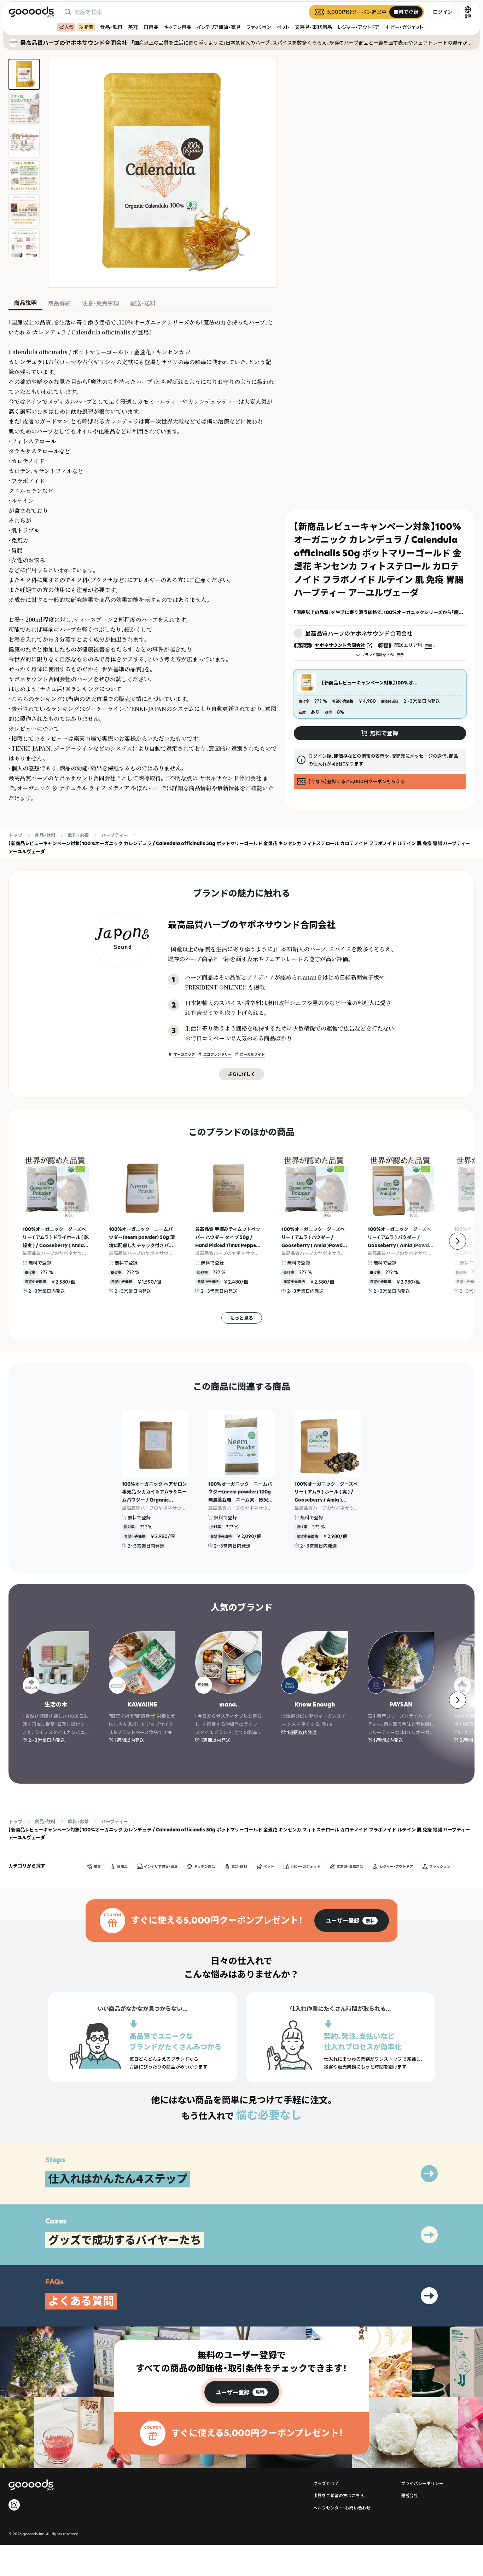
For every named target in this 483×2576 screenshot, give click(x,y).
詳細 (428, 646)
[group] (352, 1921)
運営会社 (409, 2495)
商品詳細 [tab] (59, 303)
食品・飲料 (111, 27)
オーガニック (184, 1054)
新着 (89, 27)
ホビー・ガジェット (404, 27)
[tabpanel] (143, 560)
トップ (15, 835)
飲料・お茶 (78, 835)
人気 (69, 27)
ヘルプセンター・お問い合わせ (342, 2508)
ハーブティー (115, 835)
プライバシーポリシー (422, 2483)
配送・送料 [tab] (143, 303)
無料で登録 (40, 1263)
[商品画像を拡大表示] (162, 173)
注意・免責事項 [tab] (100, 303)
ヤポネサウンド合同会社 (340, 645)
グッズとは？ (326, 2483)
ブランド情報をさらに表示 (383, 655)
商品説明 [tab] (25, 303)
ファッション (259, 27)
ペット (283, 27)
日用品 (151, 27)
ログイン (443, 12)
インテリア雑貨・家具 (219, 27)
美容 (133, 27)
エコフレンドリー (217, 1054)
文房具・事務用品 (313, 27)
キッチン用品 (178, 27)
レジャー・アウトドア (359, 27)
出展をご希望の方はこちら (339, 2495)
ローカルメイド (252, 1054)
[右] (458, 1241)
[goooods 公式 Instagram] (14, 2505)
